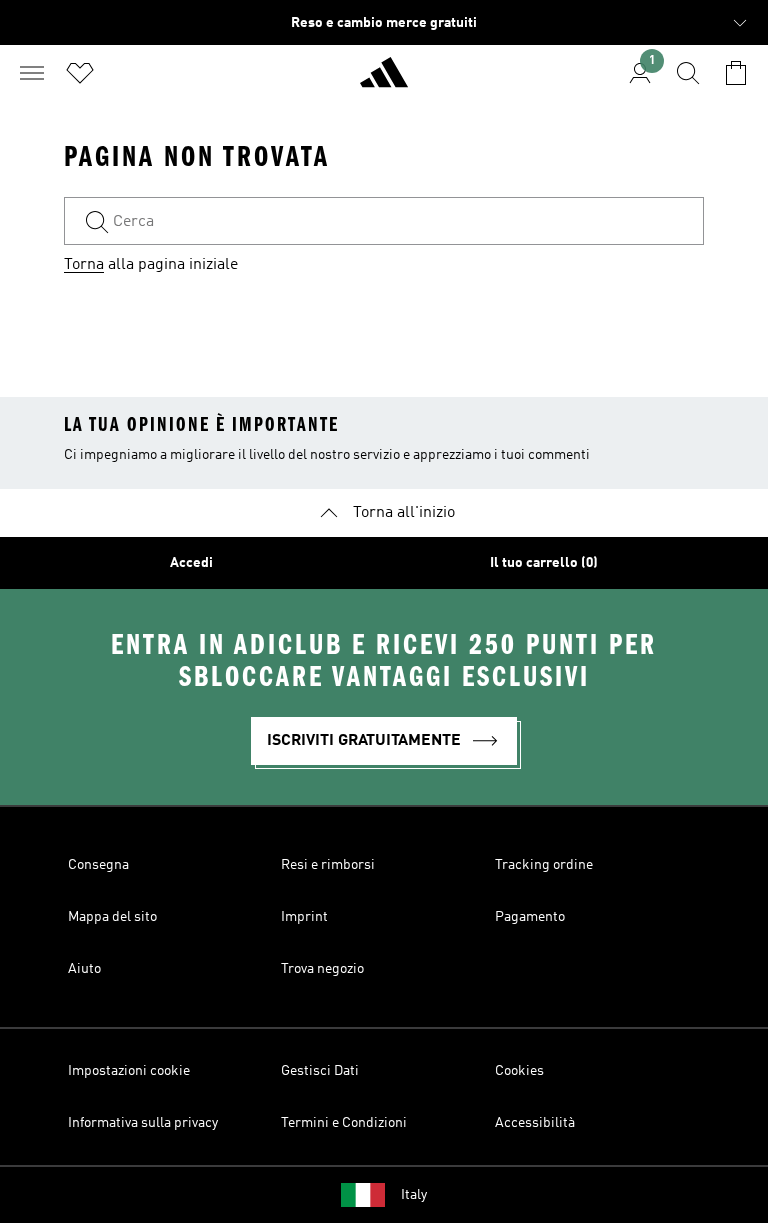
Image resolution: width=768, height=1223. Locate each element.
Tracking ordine (544, 865)
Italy (414, 1195)
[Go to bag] (736, 73)
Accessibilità (535, 1123)
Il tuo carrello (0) (544, 563)
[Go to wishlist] (80, 73)
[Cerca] (688, 73)
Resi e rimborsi (328, 865)
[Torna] (384, 81)
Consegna (98, 865)
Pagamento (530, 917)
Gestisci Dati (320, 1071)
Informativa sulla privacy (143, 1123)
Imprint (304, 917)
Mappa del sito (112, 917)
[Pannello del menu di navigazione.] (32, 73)
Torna (84, 265)
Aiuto (84, 969)
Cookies (519, 1071)
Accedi (191, 563)
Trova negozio (322, 969)
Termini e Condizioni (344, 1123)
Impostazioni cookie (129, 1071)
